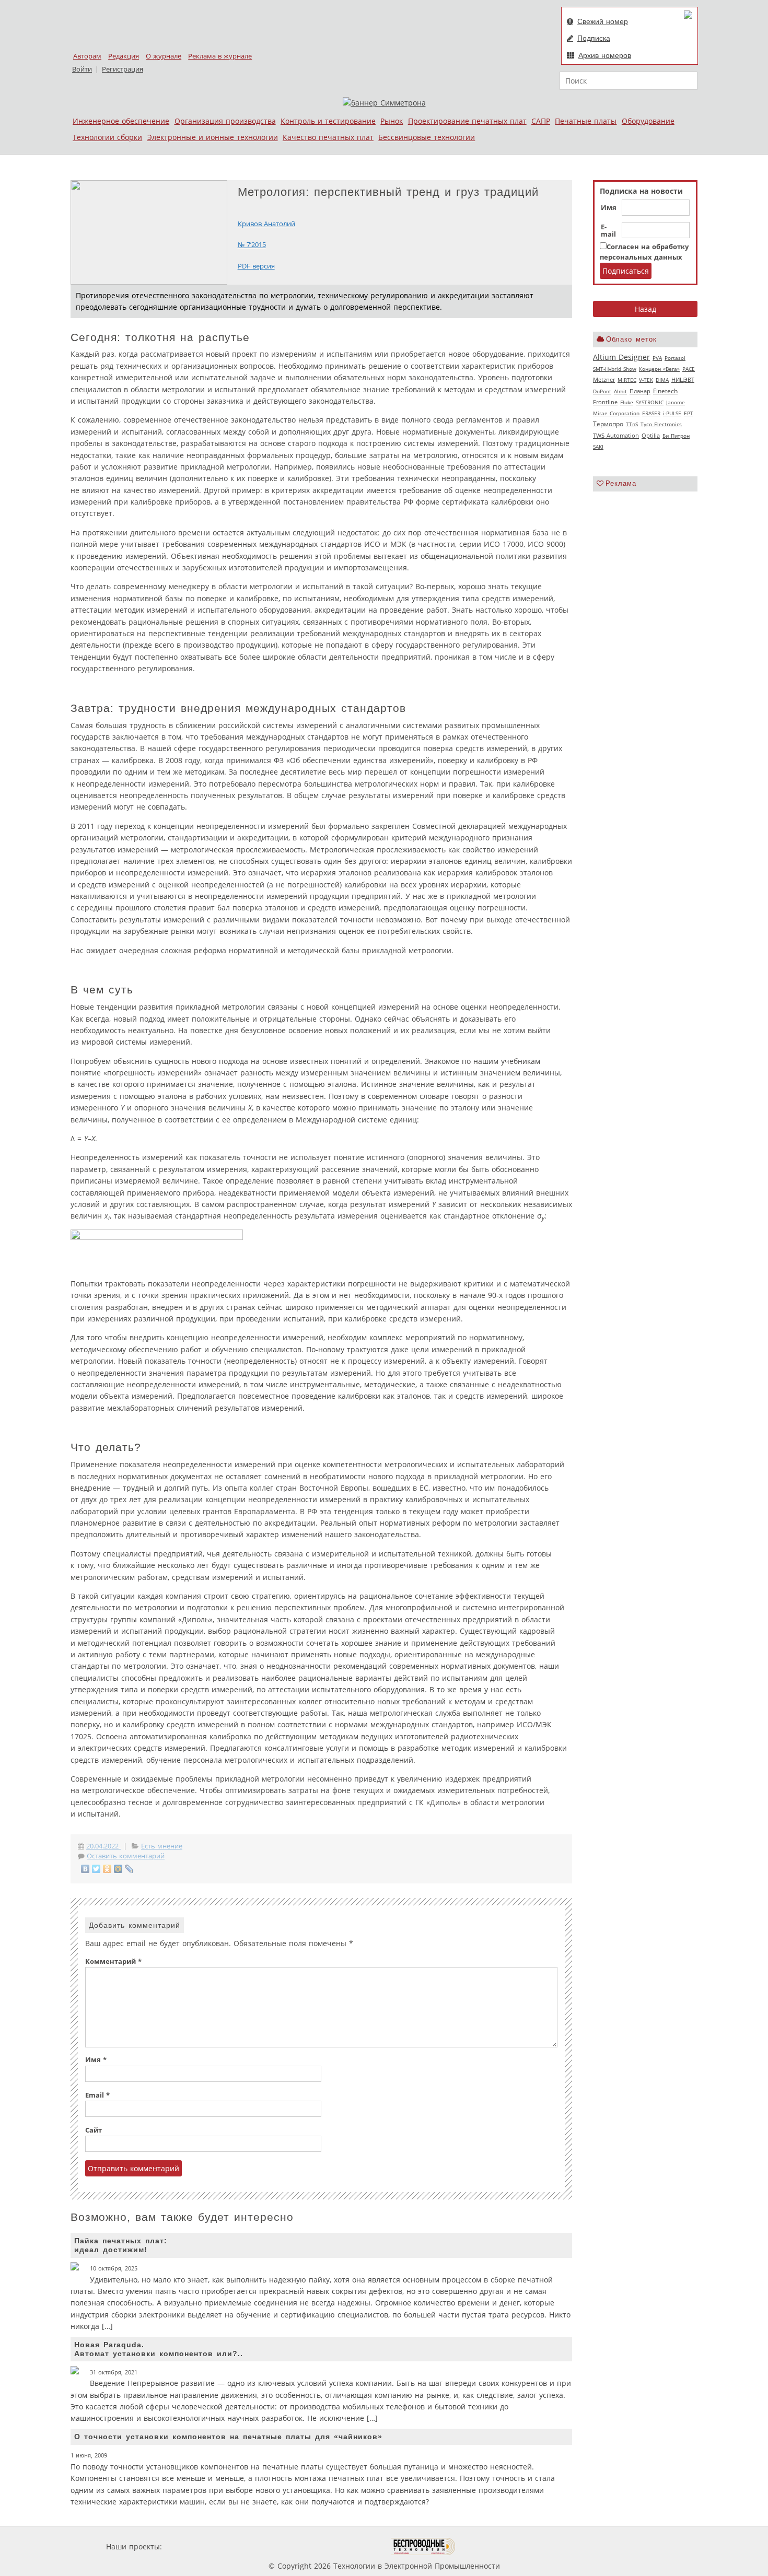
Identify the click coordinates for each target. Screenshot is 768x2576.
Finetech (665, 391)
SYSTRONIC (650, 402)
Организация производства (225, 121)
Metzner (604, 380)
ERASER (651, 413)
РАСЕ (689, 369)
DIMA (662, 380)
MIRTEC (627, 380)
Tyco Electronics (661, 424)
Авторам (87, 56)
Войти (82, 69)
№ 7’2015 (252, 245)
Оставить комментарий (126, 1856)
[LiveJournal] (129, 1869)
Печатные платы (586, 121)
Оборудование (648, 121)
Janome (676, 402)
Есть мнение (162, 1846)
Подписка (594, 38)
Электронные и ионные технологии (213, 137)
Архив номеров (605, 55)
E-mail (608, 231)
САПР (541, 121)
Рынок (392, 121)
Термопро (608, 424)
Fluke (627, 402)
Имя (609, 208)
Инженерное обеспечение (121, 121)
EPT (689, 413)
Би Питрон (676, 436)
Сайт (94, 2130)
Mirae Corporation (616, 413)
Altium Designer (621, 357)
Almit (620, 391)
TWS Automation (616, 436)
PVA (657, 358)
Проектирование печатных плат (467, 121)
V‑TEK (646, 380)
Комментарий (113, 1962)
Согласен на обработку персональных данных (644, 252)
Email (97, 2095)
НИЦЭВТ (683, 379)
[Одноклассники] (107, 1869)
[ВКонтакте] (85, 1869)
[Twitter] (96, 1869)
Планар (640, 391)
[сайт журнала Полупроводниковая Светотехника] (342, 2546)
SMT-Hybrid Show (615, 369)
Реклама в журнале (220, 56)
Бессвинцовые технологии (427, 137)
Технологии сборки (107, 137)
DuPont (602, 391)
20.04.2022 (103, 1846)
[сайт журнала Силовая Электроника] (198, 2546)
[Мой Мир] (118, 1869)
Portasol (675, 358)
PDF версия (256, 266)
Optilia (651, 436)
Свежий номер (603, 21)
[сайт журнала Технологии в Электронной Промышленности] (265, 2546)
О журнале (164, 56)
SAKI (598, 447)
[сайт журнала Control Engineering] (493, 2546)
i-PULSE (672, 413)
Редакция (124, 56)
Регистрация (123, 69)
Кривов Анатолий (266, 224)
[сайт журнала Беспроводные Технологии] (423, 2546)
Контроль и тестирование (328, 121)
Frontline (605, 402)
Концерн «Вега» (659, 369)
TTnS (632, 424)
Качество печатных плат (328, 137)
